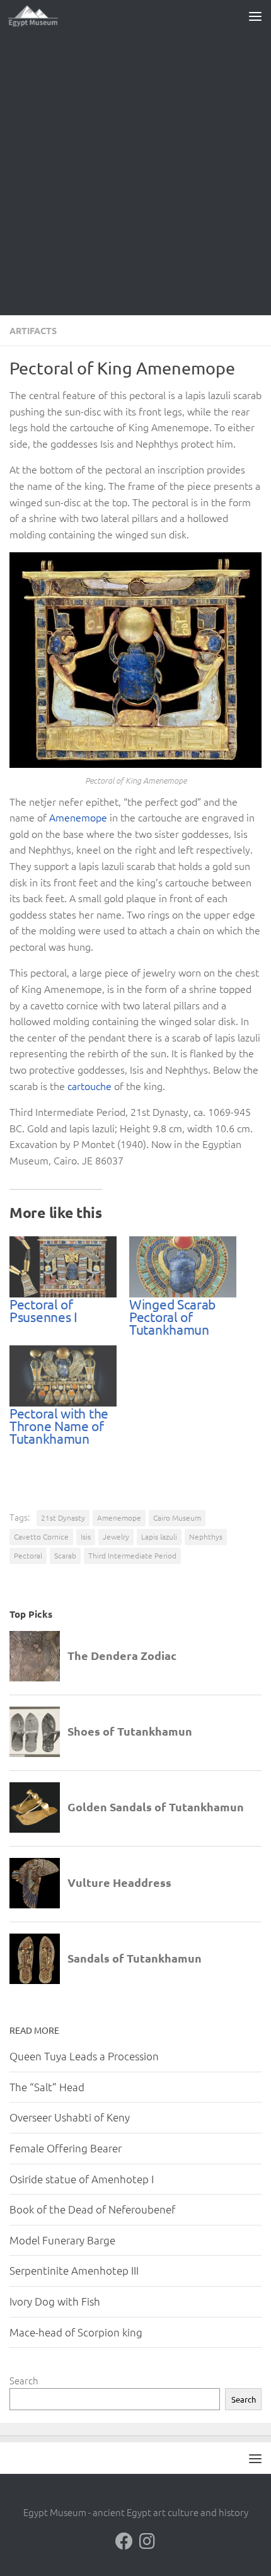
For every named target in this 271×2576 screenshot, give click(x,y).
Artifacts (33, 330)
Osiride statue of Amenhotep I (82, 2179)
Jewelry (116, 1536)
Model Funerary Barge (62, 2240)
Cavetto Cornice (41, 1536)
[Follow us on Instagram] (147, 2541)
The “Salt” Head (47, 2087)
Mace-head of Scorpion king (76, 2332)
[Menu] (255, 16)
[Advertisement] (135, 173)
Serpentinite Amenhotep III (74, 2270)
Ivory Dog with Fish (55, 2301)
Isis (86, 1536)
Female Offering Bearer (66, 2148)
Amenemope (78, 817)
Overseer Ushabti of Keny (70, 2117)
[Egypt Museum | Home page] (42, 16)
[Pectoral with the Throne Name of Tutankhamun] (63, 1376)
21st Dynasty (63, 1517)
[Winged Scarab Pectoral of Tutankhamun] (183, 1267)
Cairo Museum (177, 1517)
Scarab (65, 1555)
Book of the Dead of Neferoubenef (92, 2209)
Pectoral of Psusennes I (43, 1310)
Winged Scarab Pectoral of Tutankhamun (172, 1316)
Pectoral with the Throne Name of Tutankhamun (59, 1425)
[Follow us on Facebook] (124, 2541)
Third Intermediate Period (132, 1555)
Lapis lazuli (159, 1536)
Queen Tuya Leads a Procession (84, 2056)
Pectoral (28, 1555)
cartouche (89, 1086)
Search (24, 2380)
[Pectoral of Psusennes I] (63, 1267)
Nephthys (206, 1536)
